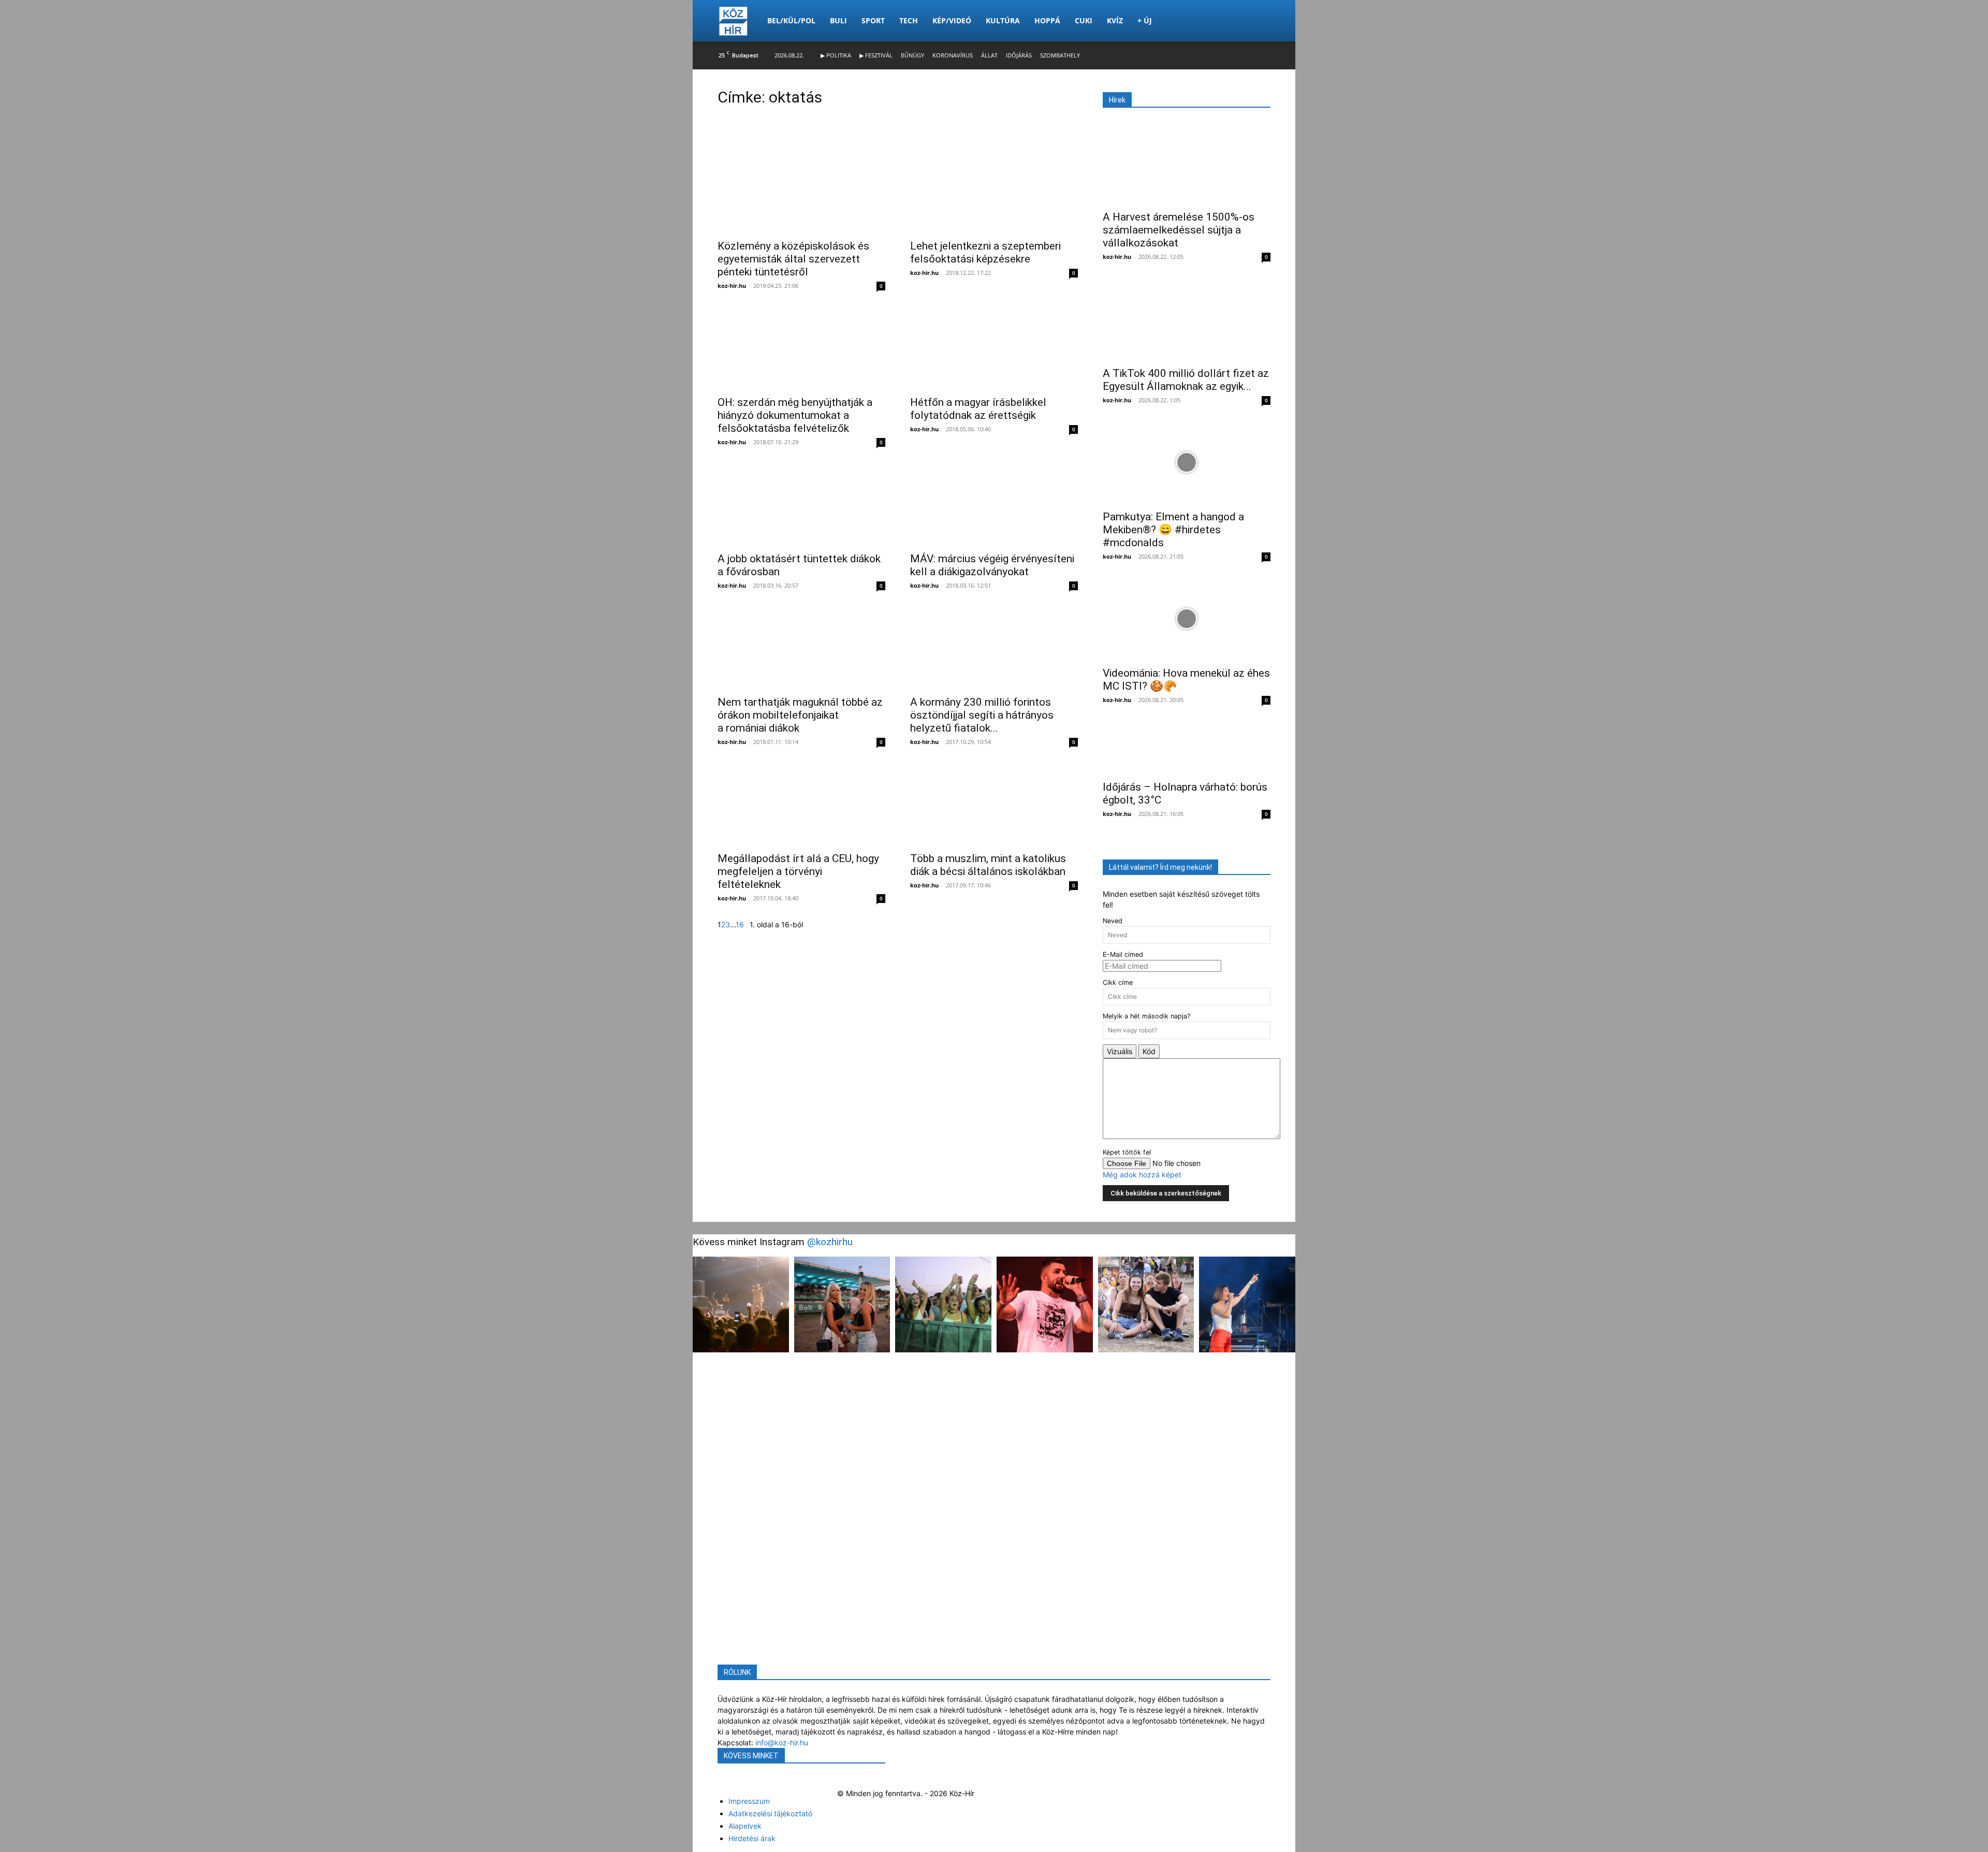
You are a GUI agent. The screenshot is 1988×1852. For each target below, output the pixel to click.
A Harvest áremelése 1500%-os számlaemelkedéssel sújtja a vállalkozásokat (1179, 230)
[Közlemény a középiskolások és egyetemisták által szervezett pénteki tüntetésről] (801, 194)
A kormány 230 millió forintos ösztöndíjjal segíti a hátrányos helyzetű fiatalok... (982, 718)
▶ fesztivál (876, 55)
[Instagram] (721, 1782)
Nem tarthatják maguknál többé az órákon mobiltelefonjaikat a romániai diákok (800, 718)
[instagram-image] (741, 1305)
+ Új (1145, 20)
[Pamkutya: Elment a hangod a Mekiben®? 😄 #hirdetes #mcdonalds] (1187, 462)
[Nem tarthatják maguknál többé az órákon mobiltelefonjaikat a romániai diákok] (801, 650)
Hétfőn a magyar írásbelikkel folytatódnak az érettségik (978, 411)
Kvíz (1115, 20)
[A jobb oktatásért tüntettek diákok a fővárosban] (801, 507)
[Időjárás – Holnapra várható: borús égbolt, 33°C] (1187, 747)
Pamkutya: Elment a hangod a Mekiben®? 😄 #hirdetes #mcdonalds (1173, 530)
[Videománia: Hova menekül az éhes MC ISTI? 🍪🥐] (1187, 619)
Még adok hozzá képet (1142, 1175)
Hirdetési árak (752, 1838)
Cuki (1084, 20)
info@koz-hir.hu (782, 1742)
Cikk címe (1118, 982)
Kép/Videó (952, 20)
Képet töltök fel (1127, 1152)
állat (989, 55)
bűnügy (912, 55)
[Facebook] (719, 1782)
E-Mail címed (1123, 954)
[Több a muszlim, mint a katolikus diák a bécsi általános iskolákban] (994, 807)
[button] (1258, 21)
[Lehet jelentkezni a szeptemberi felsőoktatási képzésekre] (994, 194)
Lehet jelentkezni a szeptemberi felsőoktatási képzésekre (985, 255)
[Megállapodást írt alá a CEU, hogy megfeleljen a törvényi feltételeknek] (801, 807)
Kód (1149, 1051)
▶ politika (836, 55)
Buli (838, 20)
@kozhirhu (830, 1242)
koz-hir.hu (732, 288)
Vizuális (1120, 1051)
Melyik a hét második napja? (1146, 1016)
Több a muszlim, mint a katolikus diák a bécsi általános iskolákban (988, 867)
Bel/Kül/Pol (791, 20)
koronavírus (953, 55)
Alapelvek (745, 1826)
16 (740, 927)
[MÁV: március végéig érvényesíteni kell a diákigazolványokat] (994, 507)
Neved (1113, 921)
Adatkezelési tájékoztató (770, 1813)
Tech (909, 20)
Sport (873, 20)
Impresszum (749, 1801)
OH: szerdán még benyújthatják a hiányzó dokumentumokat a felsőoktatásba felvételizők (795, 418)
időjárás (1019, 55)
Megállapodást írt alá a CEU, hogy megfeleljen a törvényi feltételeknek (798, 874)
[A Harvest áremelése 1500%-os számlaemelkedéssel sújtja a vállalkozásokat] (1187, 163)
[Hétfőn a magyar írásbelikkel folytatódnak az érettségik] (994, 351)
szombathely (1060, 55)
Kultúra (1003, 20)
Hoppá (1047, 20)
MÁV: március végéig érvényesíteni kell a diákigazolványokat (992, 568)
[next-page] (747, 927)
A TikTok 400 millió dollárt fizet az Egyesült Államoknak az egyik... (1186, 380)
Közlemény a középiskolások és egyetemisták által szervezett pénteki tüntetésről (793, 261)
